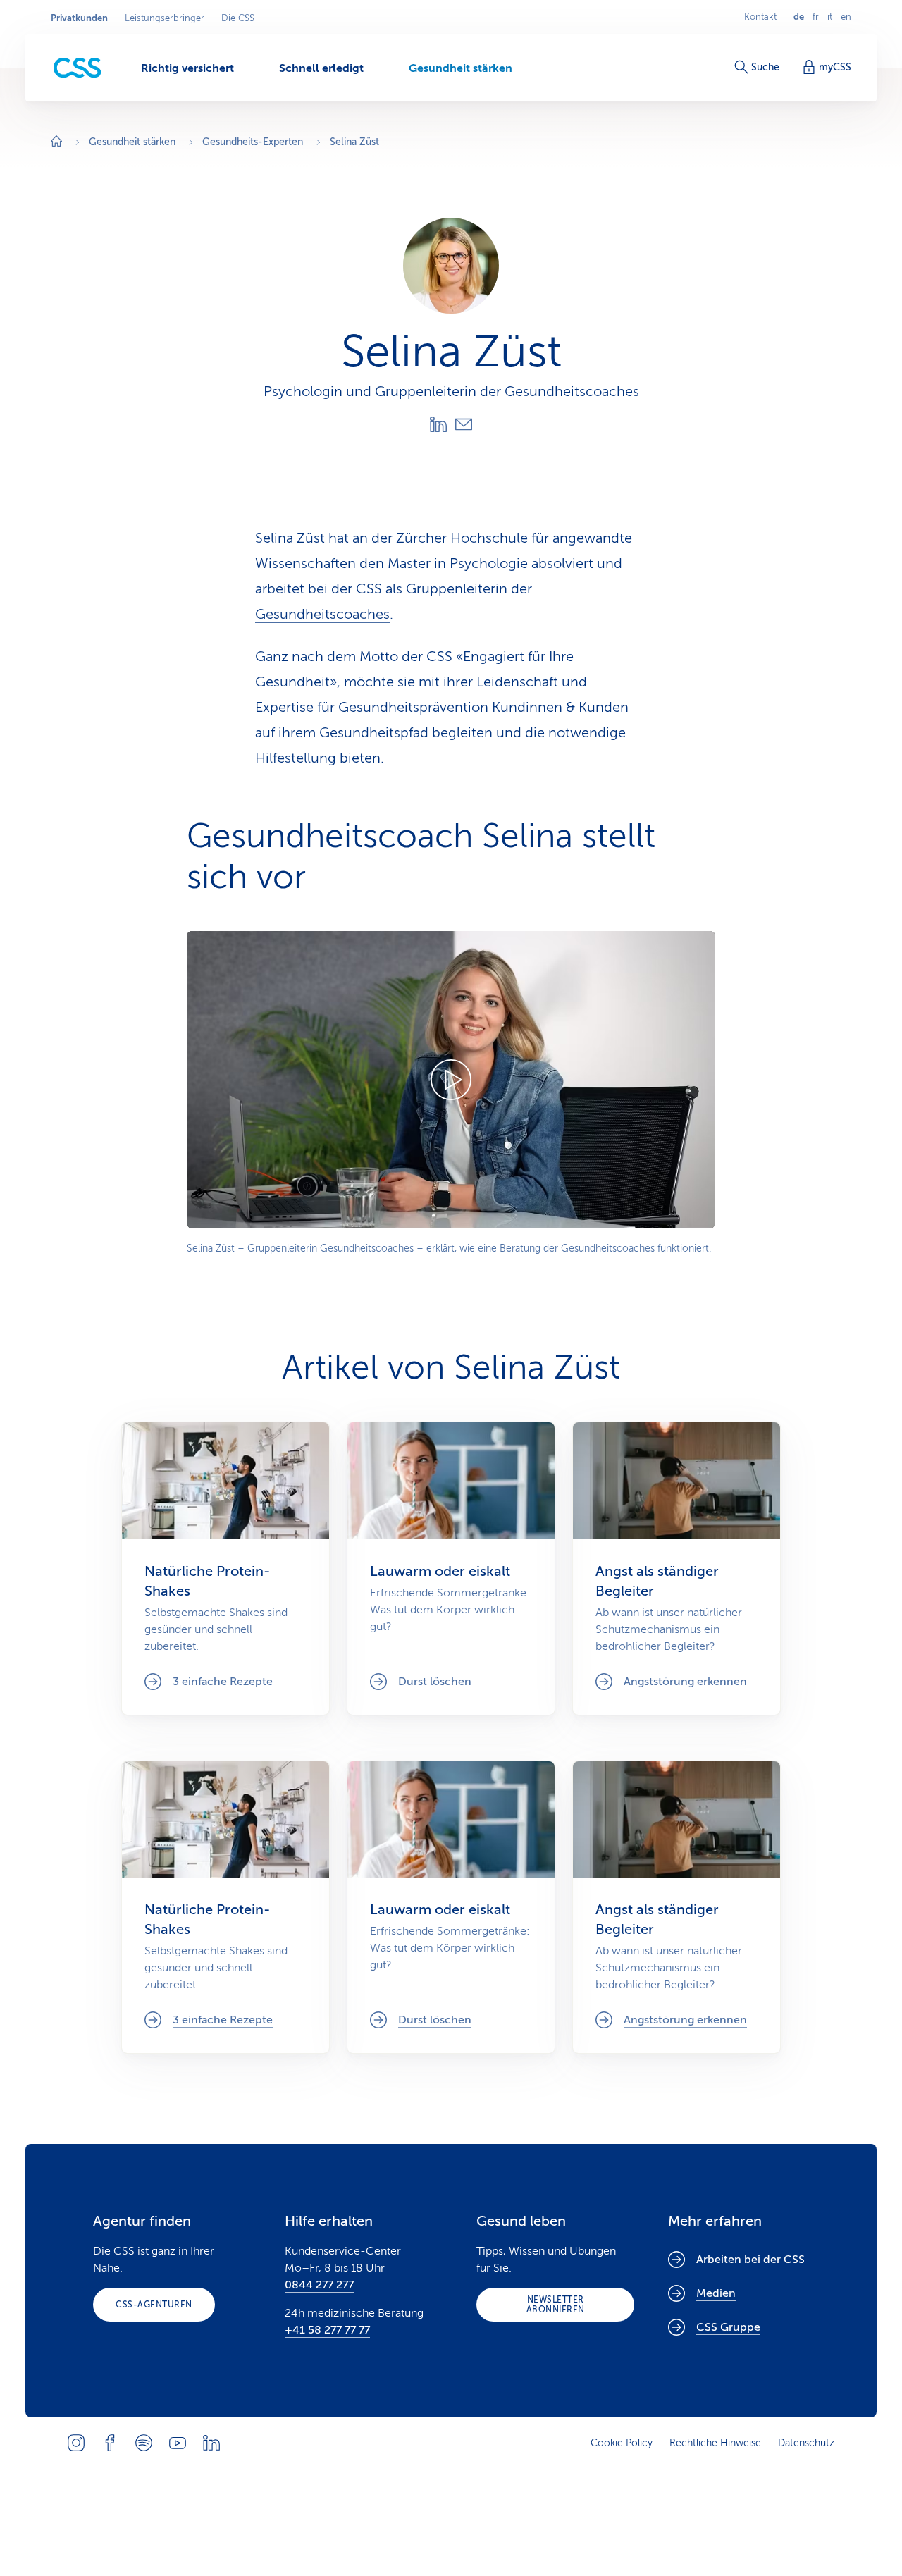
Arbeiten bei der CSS (750, 2260)
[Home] (56, 143)
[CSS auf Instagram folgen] (76, 2443)
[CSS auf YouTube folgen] (178, 2443)
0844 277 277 (319, 2285)
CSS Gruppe (728, 2327)
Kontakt (760, 17)
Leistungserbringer (165, 18)
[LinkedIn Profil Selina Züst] (438, 424)
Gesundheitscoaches (322, 614)
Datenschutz (806, 2443)
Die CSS (238, 18)
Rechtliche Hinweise (715, 2443)
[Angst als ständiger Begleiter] (676, 1568)
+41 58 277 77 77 (327, 2330)
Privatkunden (79, 18)
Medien (716, 2293)
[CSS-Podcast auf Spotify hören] (144, 2443)
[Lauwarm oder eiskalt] (451, 1568)
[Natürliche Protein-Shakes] (225, 1568)
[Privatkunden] (78, 68)
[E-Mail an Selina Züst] (464, 424)
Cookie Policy (622, 2443)
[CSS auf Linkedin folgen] (211, 2443)
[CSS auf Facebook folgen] (110, 2443)
